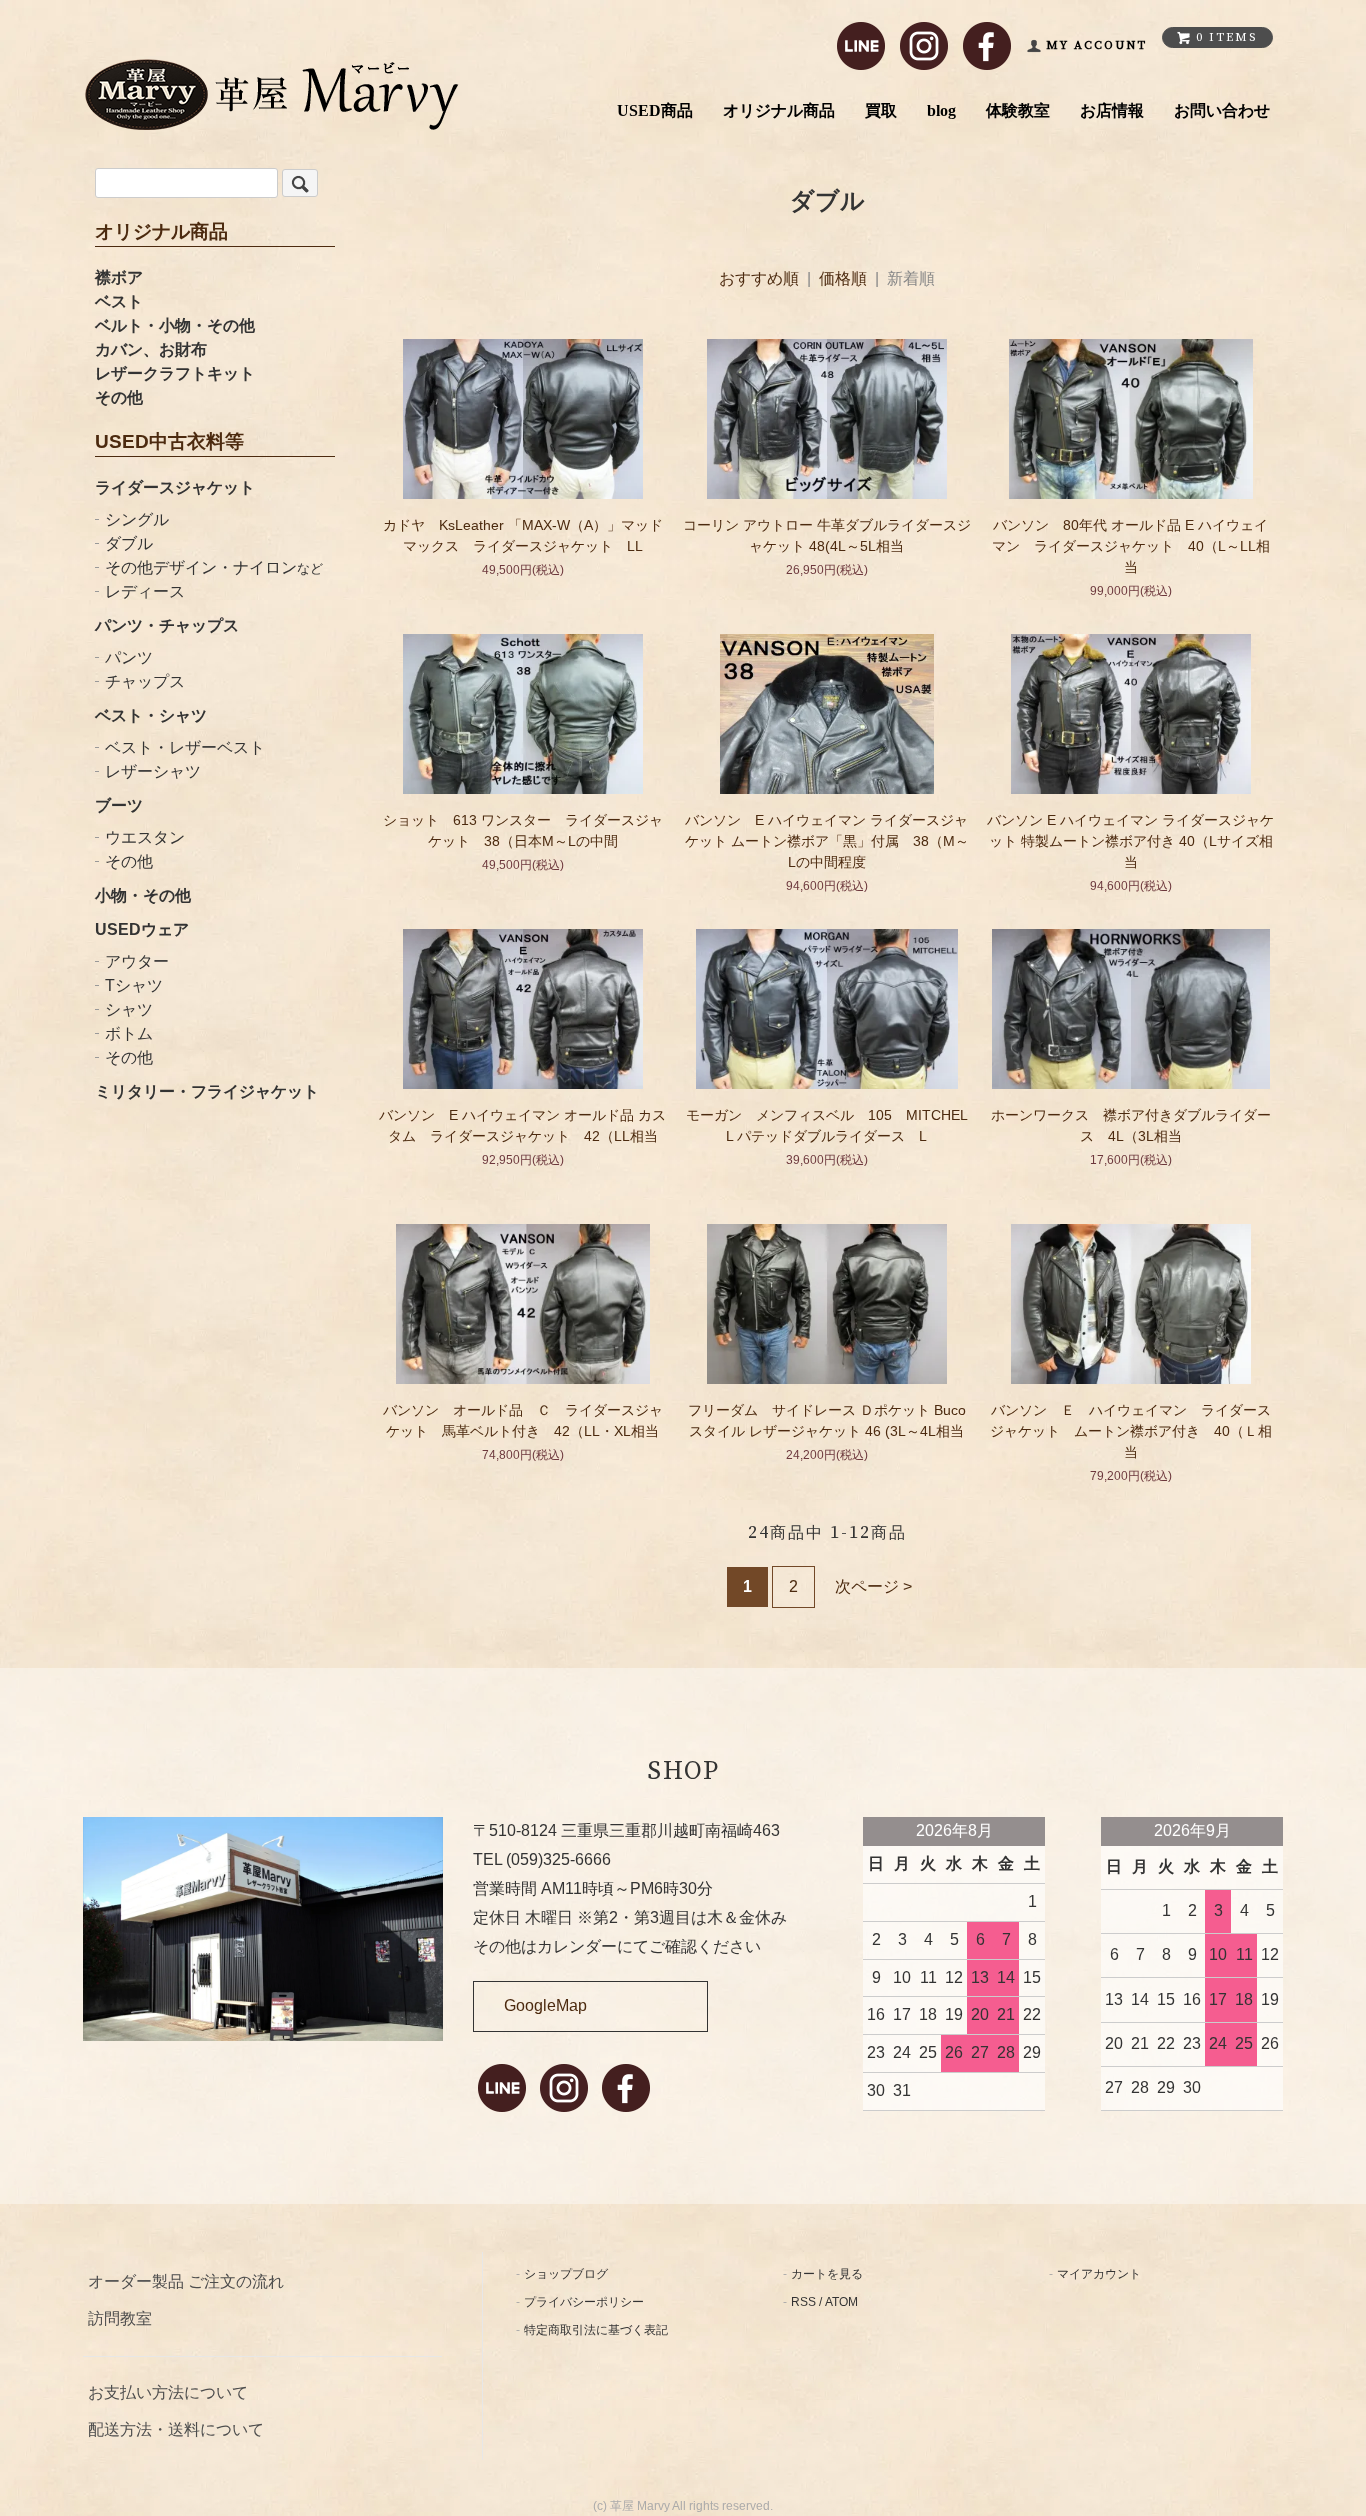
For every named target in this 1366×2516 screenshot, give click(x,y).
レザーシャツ (153, 771)
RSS (803, 2302)
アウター (137, 961)
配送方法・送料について (176, 2429)
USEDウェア (142, 929)
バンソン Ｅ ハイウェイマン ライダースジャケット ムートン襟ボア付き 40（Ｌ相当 (1131, 1431)
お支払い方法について (168, 2392)
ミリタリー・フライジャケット (207, 1091)
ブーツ (119, 805)
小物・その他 (143, 895)
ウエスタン (145, 837)
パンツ (129, 657)
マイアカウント (1099, 2274)
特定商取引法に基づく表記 (596, 2330)
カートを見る (827, 2274)
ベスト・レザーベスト (185, 747)
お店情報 (1112, 110)
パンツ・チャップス (167, 625)
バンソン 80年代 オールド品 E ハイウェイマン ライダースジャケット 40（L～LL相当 (1131, 546)
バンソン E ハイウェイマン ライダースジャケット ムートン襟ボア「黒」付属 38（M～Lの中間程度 (827, 841)
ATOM (841, 2302)
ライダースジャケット (175, 487)
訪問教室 (120, 2318)
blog (941, 110)
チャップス (145, 681)
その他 (119, 397)
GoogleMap (545, 2005)
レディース (145, 591)
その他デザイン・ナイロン (214, 567)
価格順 (843, 278)
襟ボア (119, 277)
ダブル (129, 543)
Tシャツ (134, 985)
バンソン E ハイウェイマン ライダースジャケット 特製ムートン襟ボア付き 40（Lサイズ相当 (1130, 841)
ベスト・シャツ (151, 715)
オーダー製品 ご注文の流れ (186, 2281)
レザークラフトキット (175, 373)
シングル (137, 519)
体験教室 (1018, 110)
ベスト (119, 301)
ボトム (129, 1033)
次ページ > (873, 1586)
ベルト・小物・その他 (175, 325)
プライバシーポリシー (584, 2302)
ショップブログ (566, 2274)
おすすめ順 (759, 278)
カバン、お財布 (151, 349)
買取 (881, 110)
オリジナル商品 (779, 110)
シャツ (129, 1009)
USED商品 (655, 110)
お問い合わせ (1222, 110)
